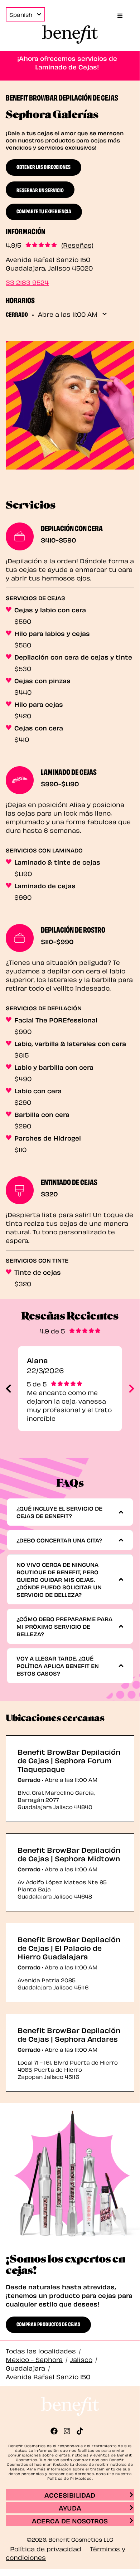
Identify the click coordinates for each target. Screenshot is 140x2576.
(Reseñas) (77, 245)
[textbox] (67, 1512)
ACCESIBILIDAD (70, 2495)
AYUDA (70, 2507)
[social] (57, 2431)
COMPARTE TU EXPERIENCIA (44, 211)
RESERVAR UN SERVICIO (40, 190)
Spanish (21, 14)
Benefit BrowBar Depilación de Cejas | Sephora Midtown (69, 1854)
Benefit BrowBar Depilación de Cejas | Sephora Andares (69, 2034)
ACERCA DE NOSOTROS (70, 2520)
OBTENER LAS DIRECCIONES (44, 166)
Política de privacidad (46, 2548)
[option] (70, 1389)
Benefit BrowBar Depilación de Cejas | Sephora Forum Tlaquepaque (69, 1760)
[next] (132, 1389)
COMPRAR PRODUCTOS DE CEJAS (48, 2324)
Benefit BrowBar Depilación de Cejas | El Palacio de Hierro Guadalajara (69, 1948)
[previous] (8, 1389)
